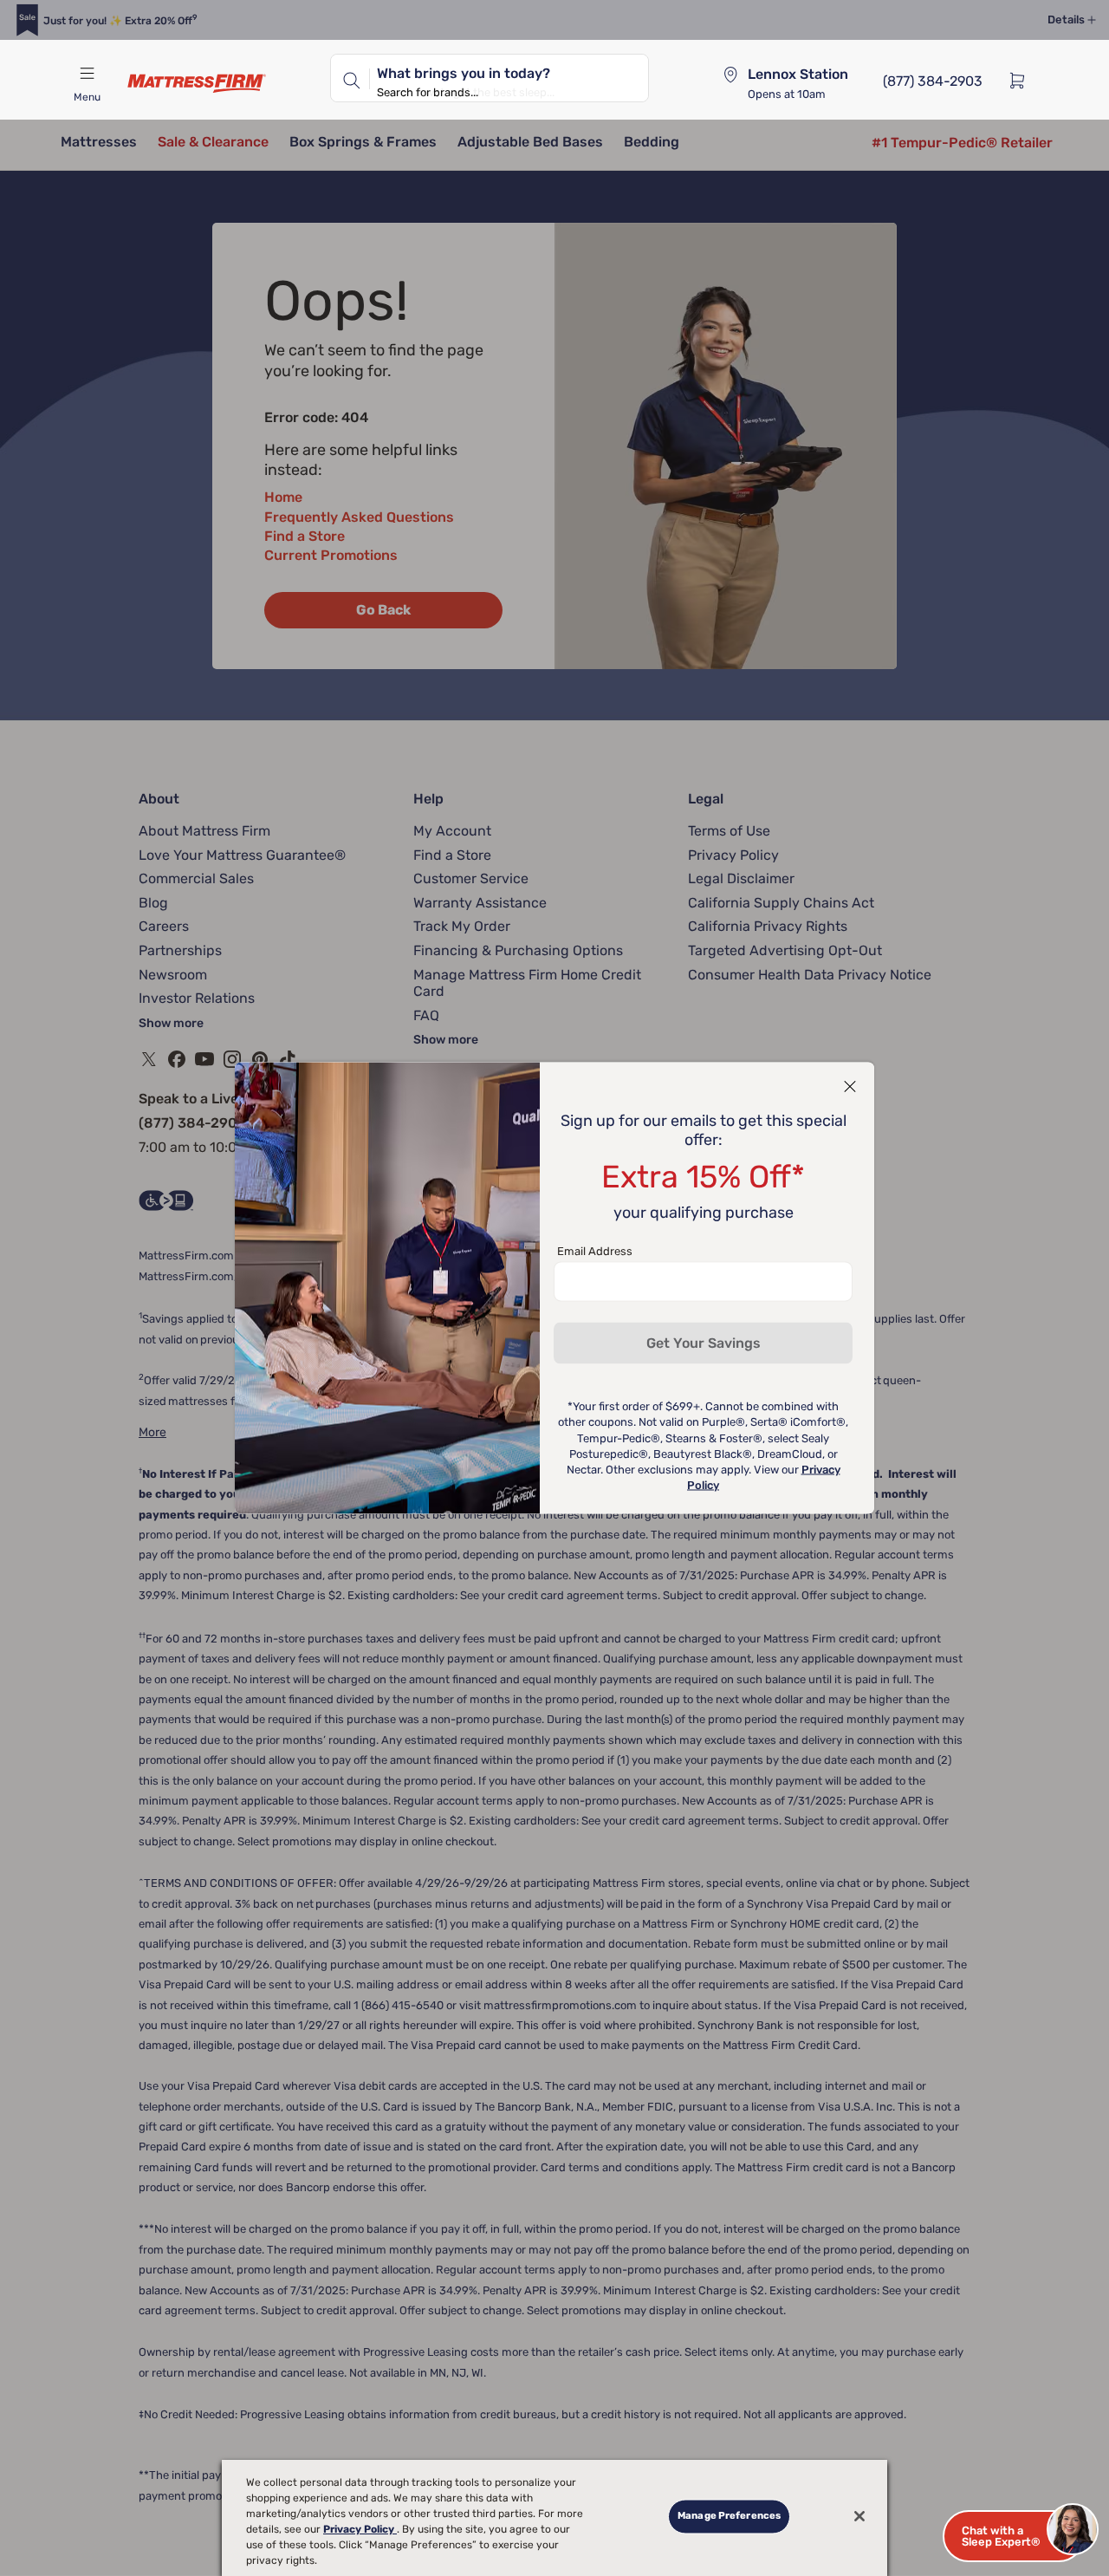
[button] (1014, 2536)
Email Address (595, 1251)
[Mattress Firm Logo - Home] (197, 83)
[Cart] (1022, 80)
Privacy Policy (360, 2529)
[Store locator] (730, 75)
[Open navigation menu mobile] (87, 74)
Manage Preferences (729, 2516)
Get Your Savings (704, 1343)
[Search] (350, 78)
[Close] (859, 2516)
